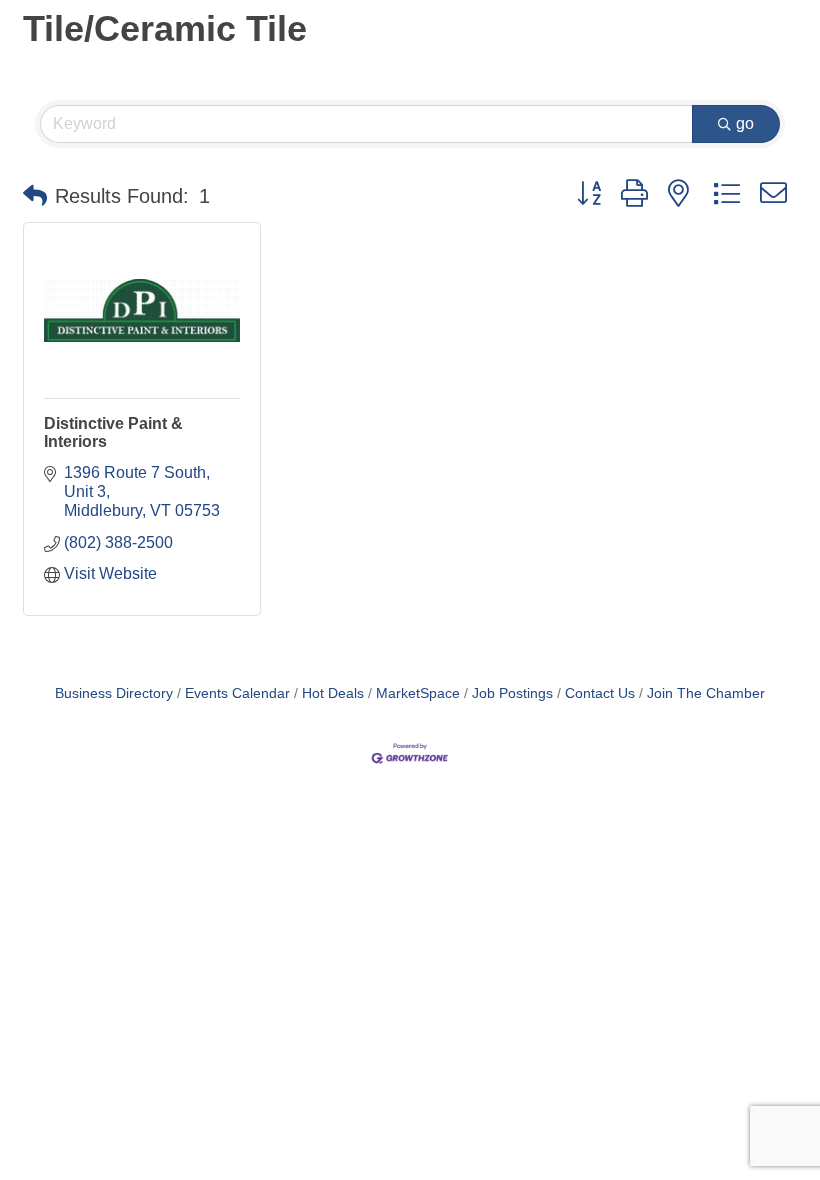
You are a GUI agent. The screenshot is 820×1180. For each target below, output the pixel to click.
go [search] (745, 123)
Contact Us (600, 693)
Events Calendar (237, 693)
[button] (35, 196)
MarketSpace (418, 693)
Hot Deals (333, 693)
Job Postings (512, 693)
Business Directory (114, 693)
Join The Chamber (706, 693)
